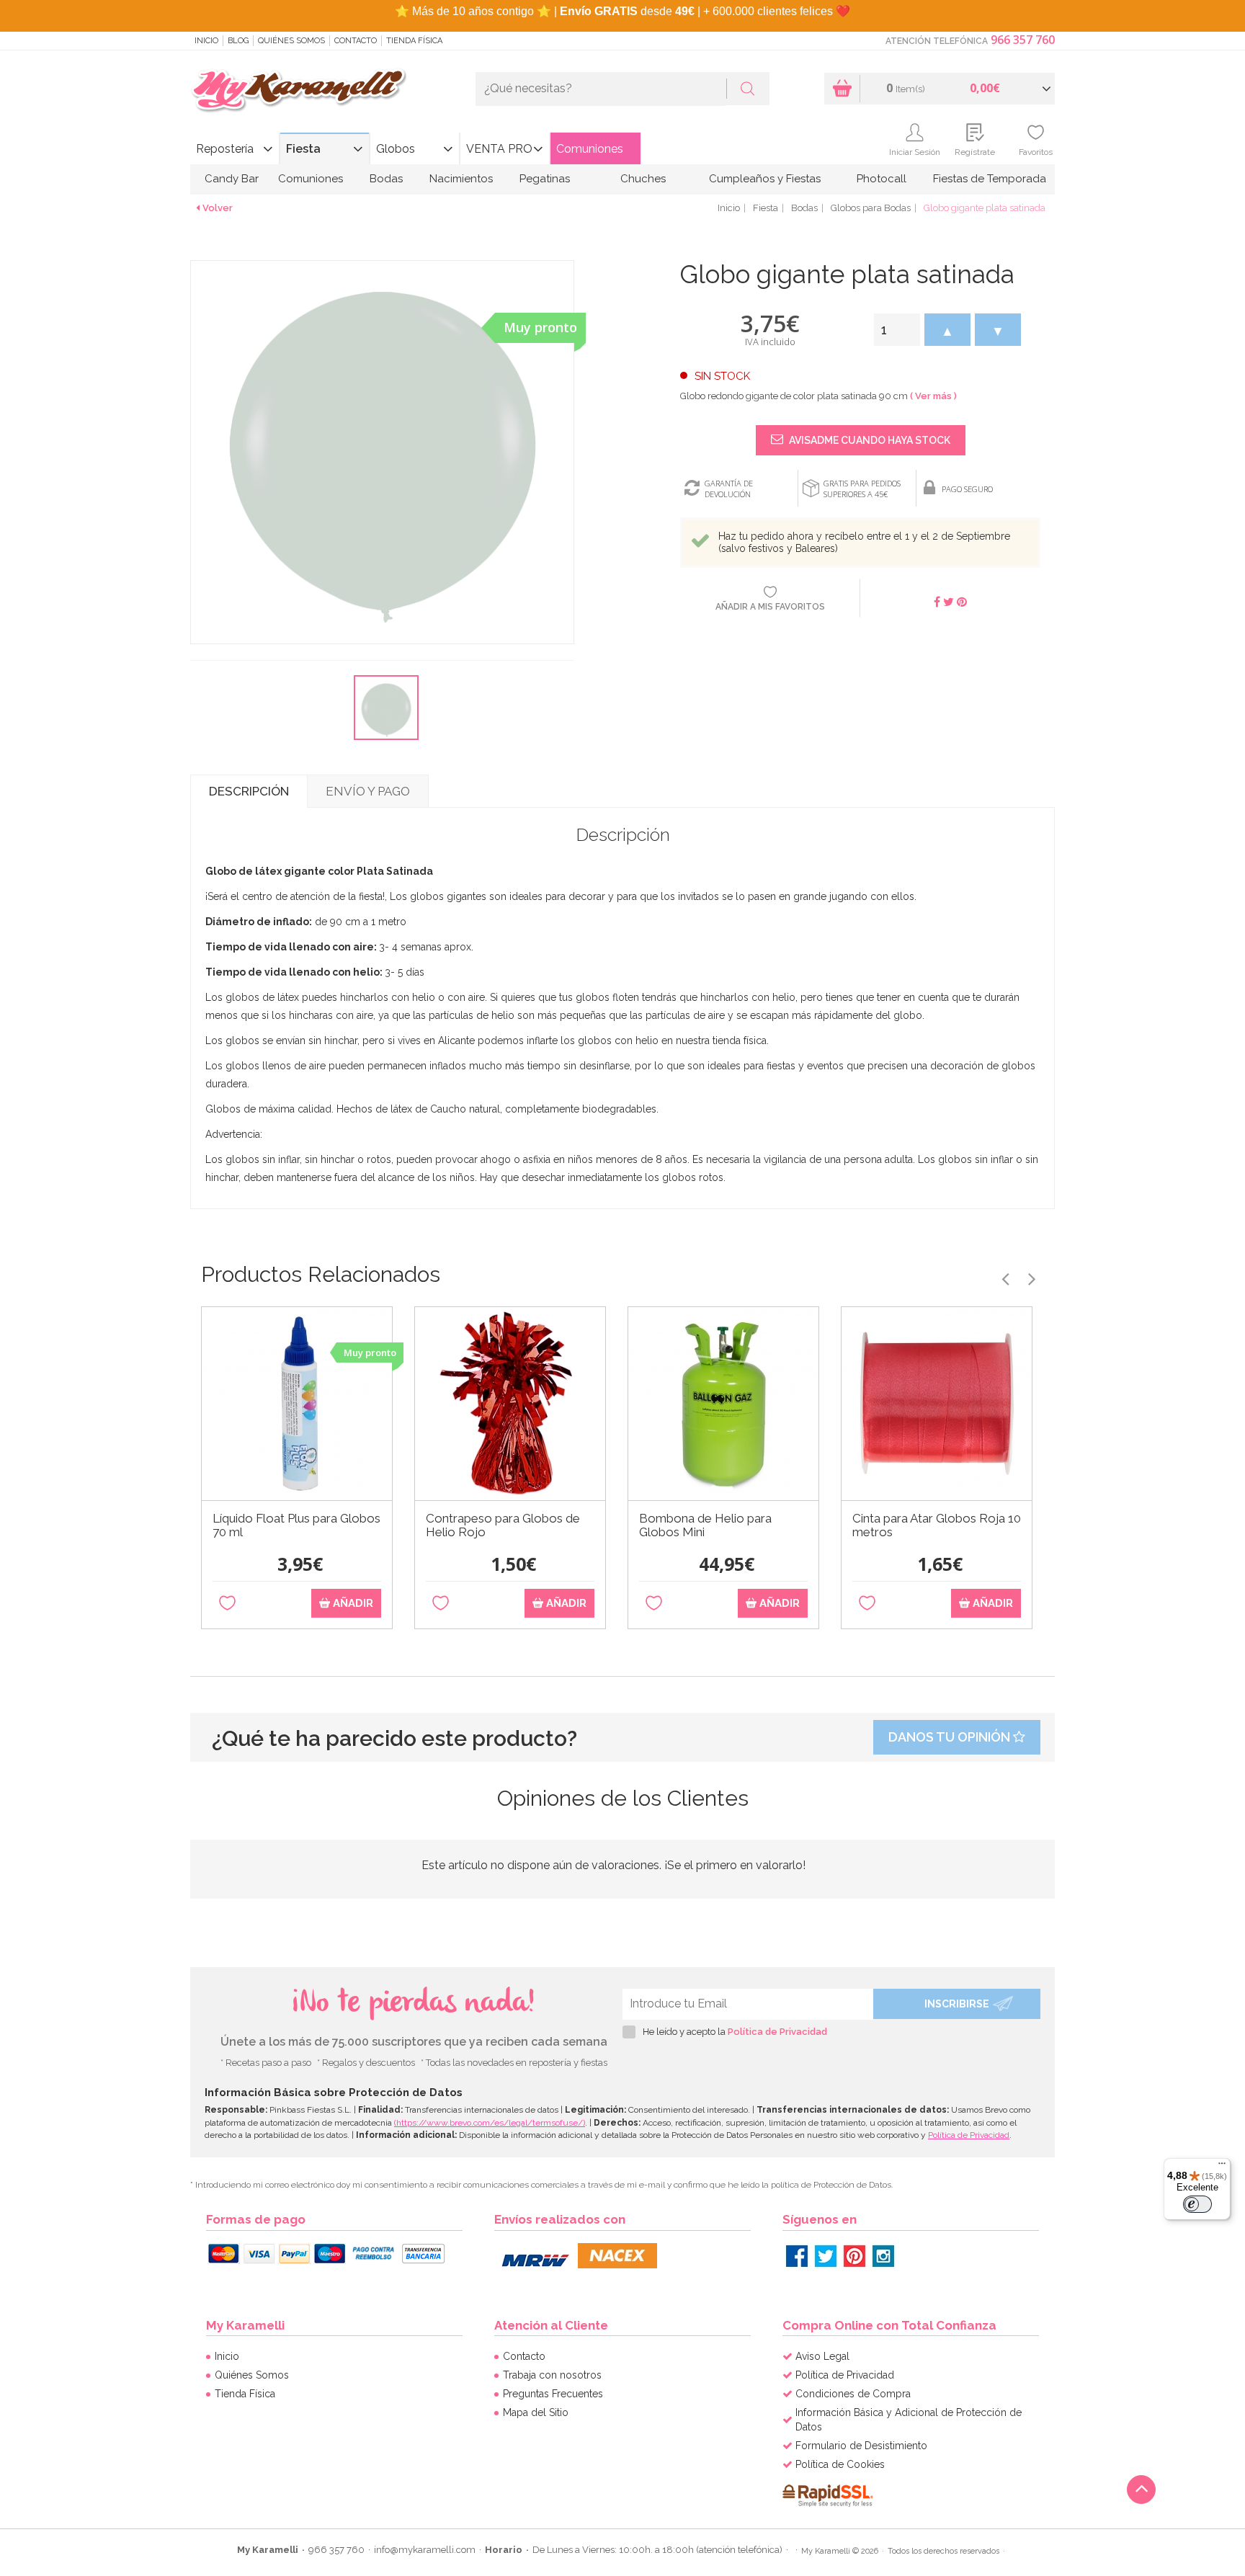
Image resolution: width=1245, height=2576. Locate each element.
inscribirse (957, 2004)
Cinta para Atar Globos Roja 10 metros (937, 1525)
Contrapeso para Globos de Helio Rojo (503, 1525)
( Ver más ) (933, 396)
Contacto (356, 41)
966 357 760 (1023, 40)
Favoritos (1036, 152)
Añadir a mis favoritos (770, 607)
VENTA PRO (499, 149)
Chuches (643, 179)
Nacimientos (461, 179)
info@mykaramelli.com (425, 2550)
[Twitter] (826, 2256)
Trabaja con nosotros (552, 2375)
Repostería (225, 149)
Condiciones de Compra (853, 2394)
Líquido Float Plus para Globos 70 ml (296, 1525)
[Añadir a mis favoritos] (227, 1604)
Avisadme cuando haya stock (869, 440)
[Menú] (1222, 2167)
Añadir (352, 1603)
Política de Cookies (840, 2464)
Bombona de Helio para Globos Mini (705, 1525)
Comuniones (590, 149)
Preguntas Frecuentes (553, 2394)
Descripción (249, 791)
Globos (396, 149)
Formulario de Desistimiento (861, 2446)
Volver (218, 208)
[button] (947, 330)
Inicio (206, 41)
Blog (238, 41)
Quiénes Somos (291, 41)
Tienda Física (414, 41)
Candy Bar (232, 179)
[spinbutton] (897, 330)
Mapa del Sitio (536, 2412)
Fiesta (303, 149)
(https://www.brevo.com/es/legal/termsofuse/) (490, 2123)
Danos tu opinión (951, 1737)
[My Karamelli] (298, 91)
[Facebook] (797, 2256)
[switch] (1197, 2204)
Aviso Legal (822, 2356)
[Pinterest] (854, 2256)
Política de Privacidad (777, 2032)
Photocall (882, 179)
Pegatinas (545, 179)
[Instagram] (883, 2256)
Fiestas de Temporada (990, 179)
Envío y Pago (368, 791)
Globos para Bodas (871, 208)
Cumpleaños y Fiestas (765, 179)
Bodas (386, 179)
